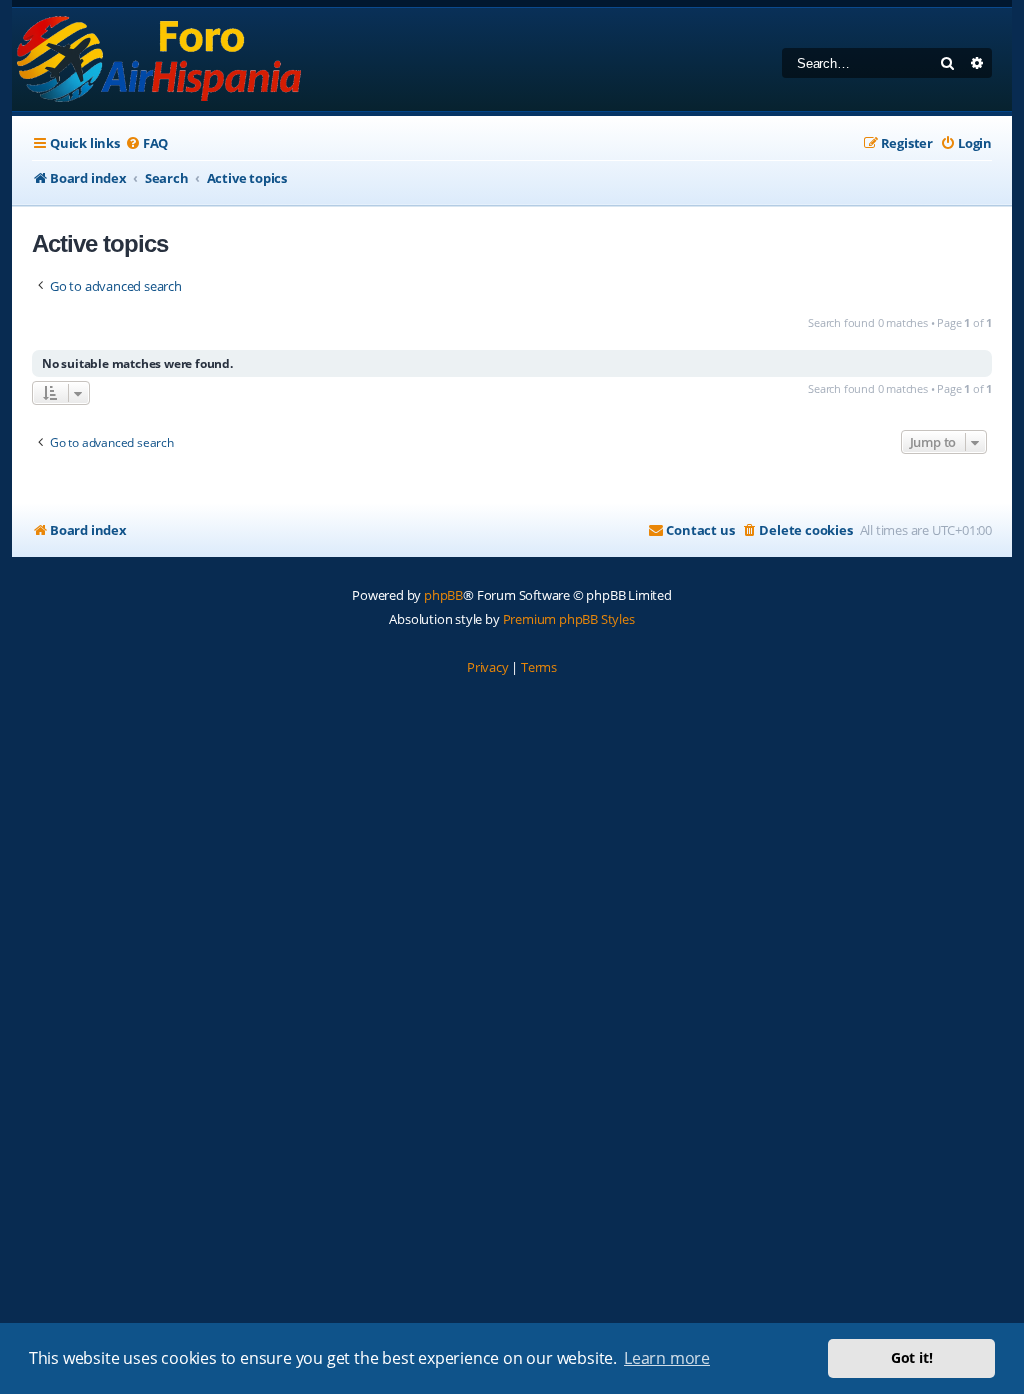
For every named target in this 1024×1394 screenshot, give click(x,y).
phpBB (443, 595)
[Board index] (160, 59)
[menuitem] (146, 143)
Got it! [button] (912, 1357)
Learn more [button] (667, 1358)
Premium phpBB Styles (569, 619)
